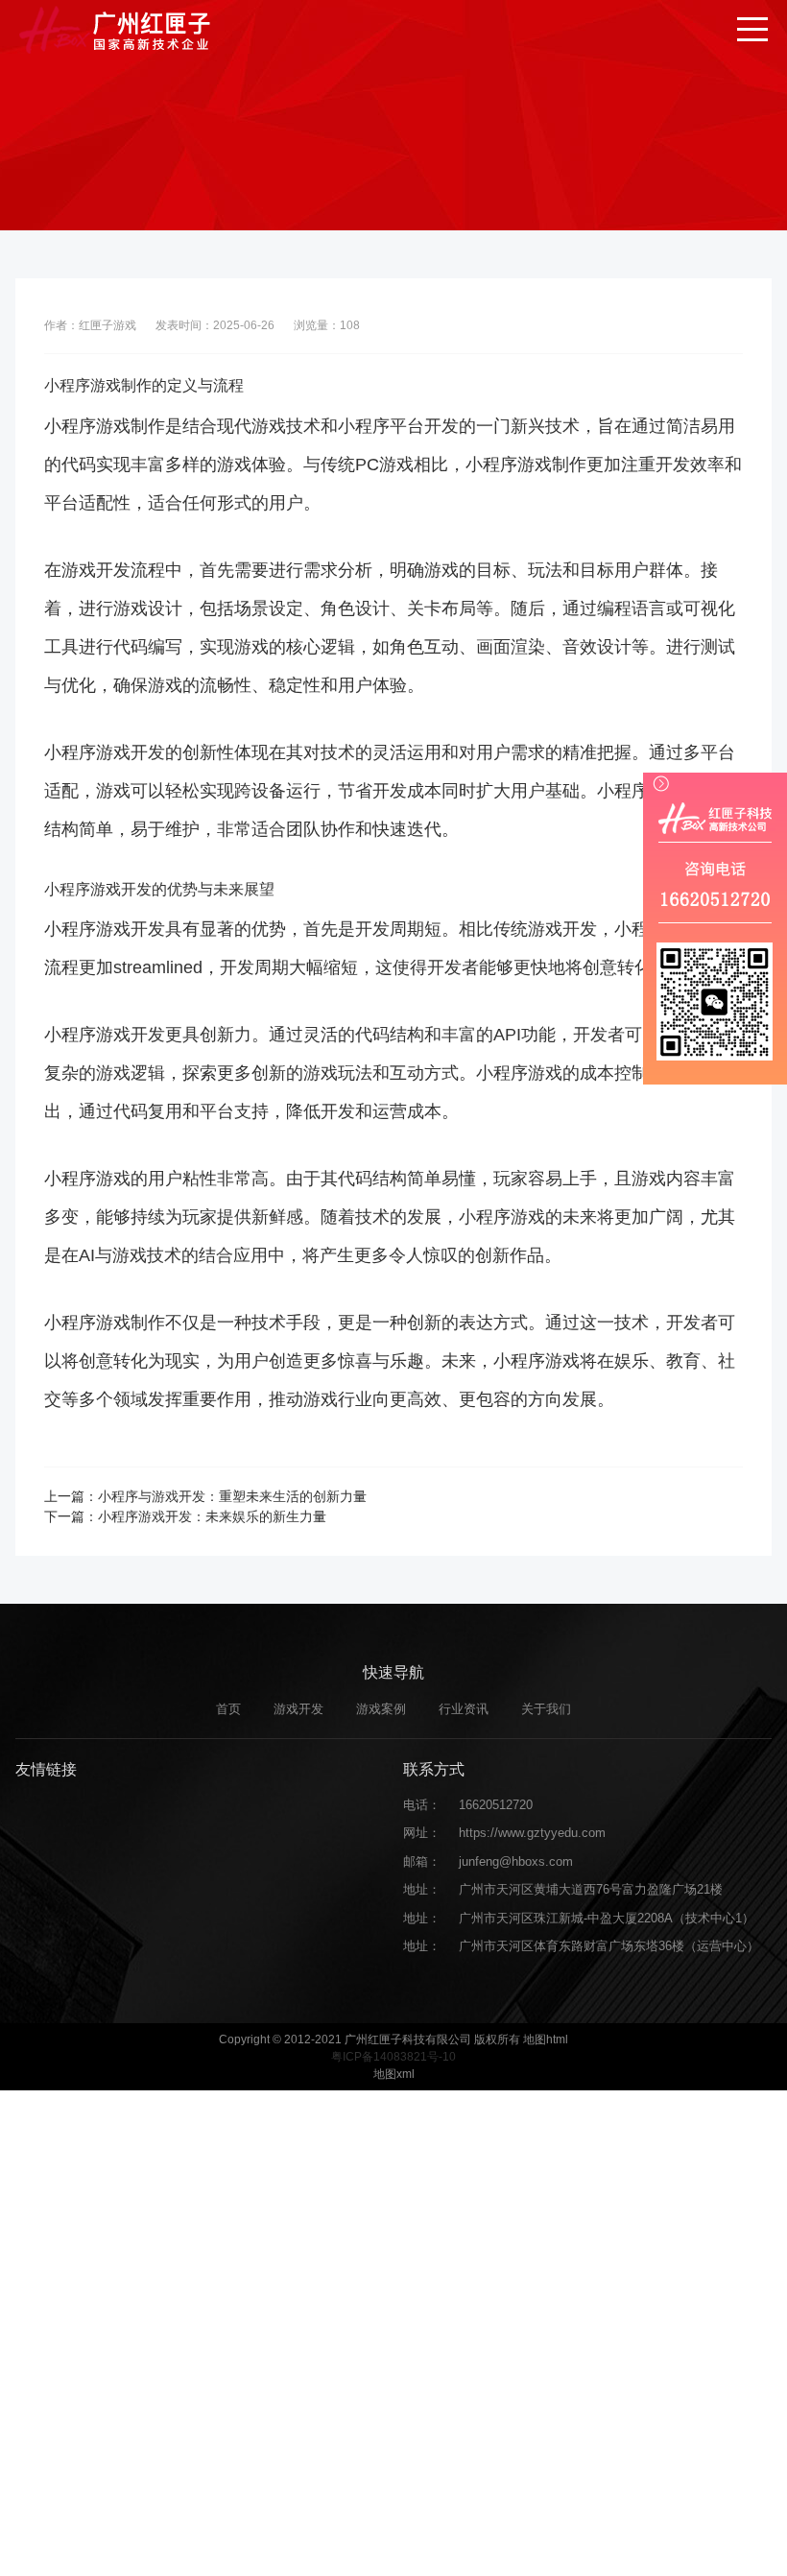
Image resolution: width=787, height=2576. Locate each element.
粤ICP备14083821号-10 (393, 2057)
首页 (228, 1709)
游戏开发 (298, 1709)
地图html (546, 2039)
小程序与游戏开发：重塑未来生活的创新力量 (232, 1496)
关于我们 (546, 1709)
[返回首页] (115, 29)
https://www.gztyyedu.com (532, 1833)
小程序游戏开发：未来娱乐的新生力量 (212, 1516)
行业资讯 (464, 1709)
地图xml (394, 2074)
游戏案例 (381, 1709)
